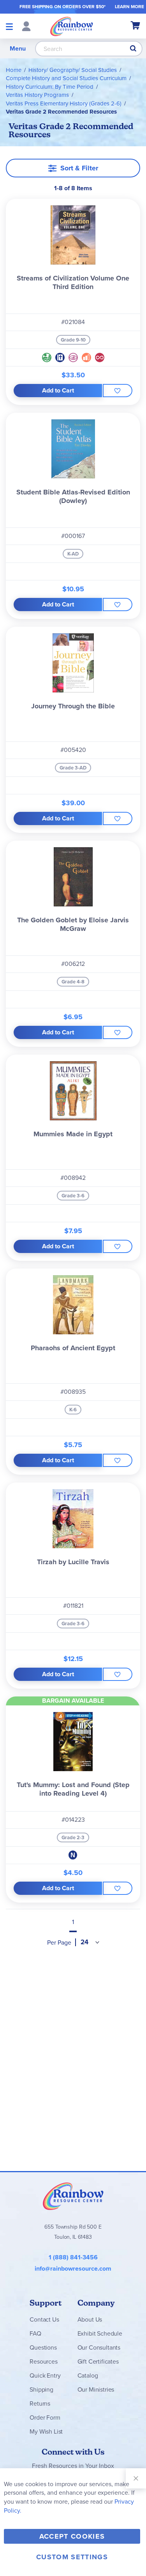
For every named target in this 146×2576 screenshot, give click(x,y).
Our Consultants (99, 2347)
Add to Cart (58, 390)
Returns (40, 2403)
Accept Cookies (72, 2536)
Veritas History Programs (37, 95)
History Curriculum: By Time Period (50, 87)
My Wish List (46, 2431)
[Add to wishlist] (118, 391)
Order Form (45, 2417)
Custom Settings (72, 2557)
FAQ (35, 2333)
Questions (43, 2347)
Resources (44, 2361)
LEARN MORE (129, 7)
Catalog (88, 2375)
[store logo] (72, 26)
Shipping (41, 2389)
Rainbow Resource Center (73, 2196)
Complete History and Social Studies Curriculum (66, 78)
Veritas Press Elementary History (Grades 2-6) (64, 103)
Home (14, 70)
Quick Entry (45, 2375)
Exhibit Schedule (100, 2333)
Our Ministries (96, 2389)
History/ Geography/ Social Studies (73, 70)
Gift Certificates (98, 2361)
